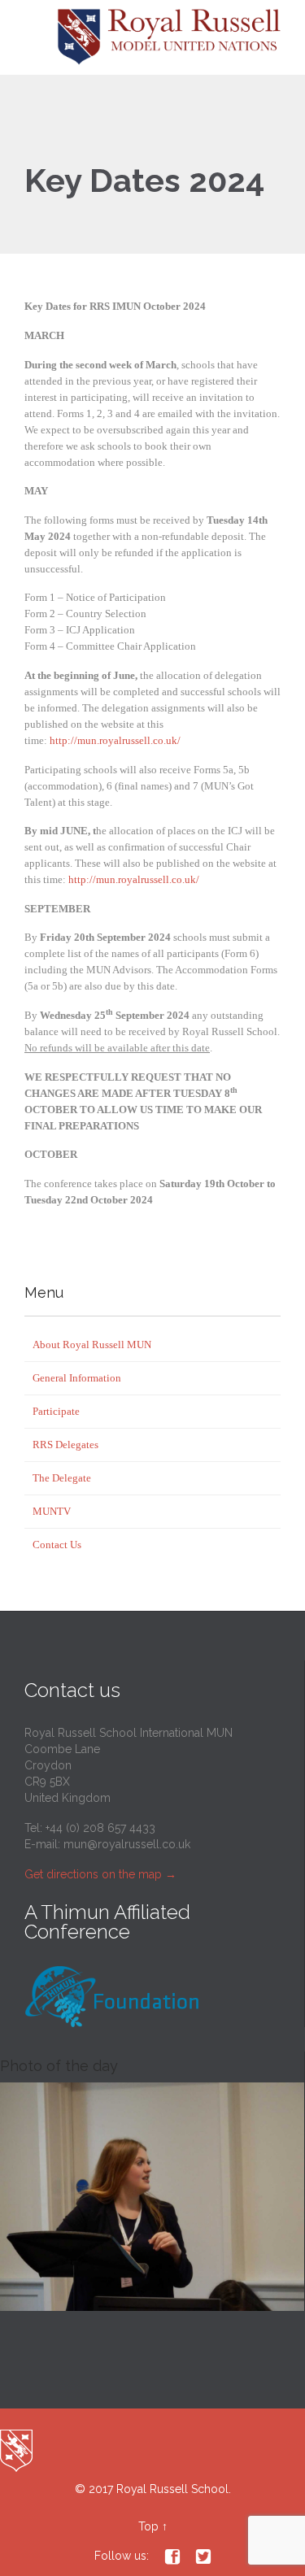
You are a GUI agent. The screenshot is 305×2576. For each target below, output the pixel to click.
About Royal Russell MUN (92, 1345)
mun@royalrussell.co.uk (127, 1844)
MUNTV (52, 1511)
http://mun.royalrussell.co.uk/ (115, 740)
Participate (56, 1411)
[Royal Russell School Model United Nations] (173, 37)
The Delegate (62, 1478)
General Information (77, 1378)
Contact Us (57, 1545)
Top (148, 2526)
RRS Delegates (65, 1445)
